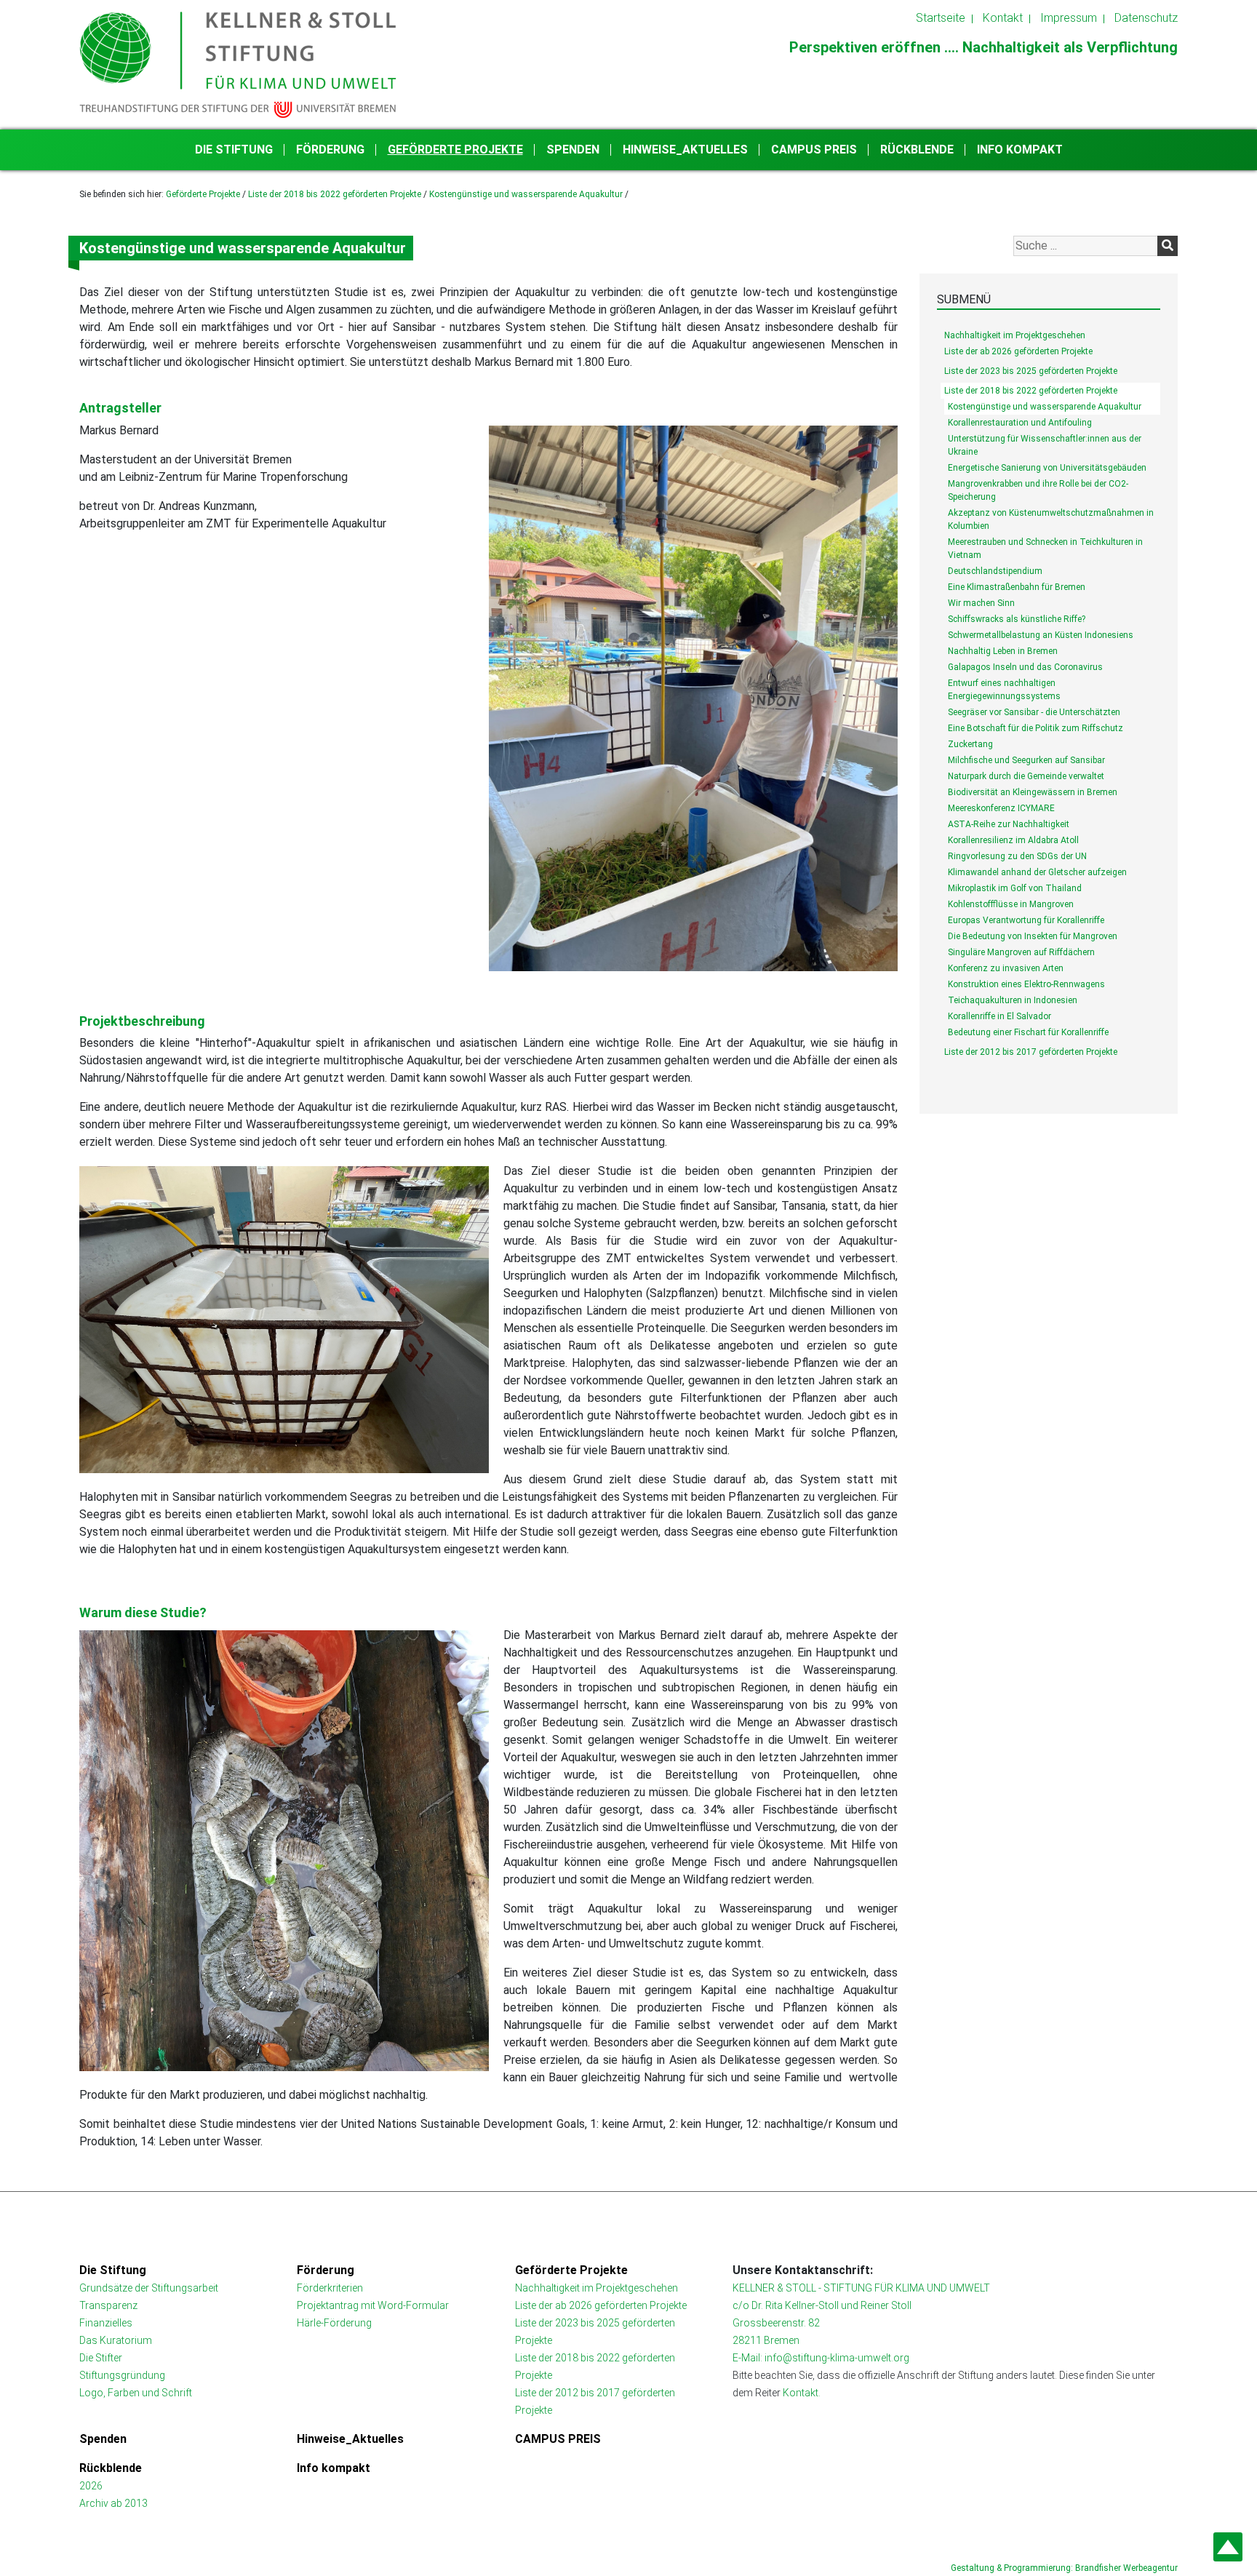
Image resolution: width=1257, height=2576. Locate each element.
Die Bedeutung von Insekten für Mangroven (1033, 936)
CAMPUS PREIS (814, 149)
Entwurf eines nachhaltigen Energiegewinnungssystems (1004, 690)
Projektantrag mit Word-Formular (373, 2305)
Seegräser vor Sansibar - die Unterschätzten (1034, 712)
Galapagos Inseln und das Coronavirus (1025, 667)
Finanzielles (106, 2323)
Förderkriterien (330, 2288)
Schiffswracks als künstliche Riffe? (1017, 619)
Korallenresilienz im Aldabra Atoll (1013, 840)
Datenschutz (1146, 18)
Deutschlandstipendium (995, 571)
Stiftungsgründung (122, 2375)
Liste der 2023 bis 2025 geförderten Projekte (1031, 371)
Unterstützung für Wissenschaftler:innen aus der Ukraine (1045, 445)
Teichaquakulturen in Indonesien (1013, 1000)
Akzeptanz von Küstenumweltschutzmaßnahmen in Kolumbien (1051, 519)
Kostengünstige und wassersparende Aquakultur (526, 194)
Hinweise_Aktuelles (685, 149)
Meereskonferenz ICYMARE (1001, 808)
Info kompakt (1020, 149)
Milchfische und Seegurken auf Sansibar (1026, 760)
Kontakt (1003, 18)
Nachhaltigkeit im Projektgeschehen (1015, 335)
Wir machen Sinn (981, 603)
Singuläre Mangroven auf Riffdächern (1021, 952)
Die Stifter (101, 2358)
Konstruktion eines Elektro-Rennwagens (1026, 984)
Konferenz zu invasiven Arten (1006, 968)
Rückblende (917, 149)
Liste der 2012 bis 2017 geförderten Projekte (1031, 1052)
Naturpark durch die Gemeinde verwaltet (1026, 776)
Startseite (941, 18)
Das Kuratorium (116, 2340)
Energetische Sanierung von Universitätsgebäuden (1047, 468)
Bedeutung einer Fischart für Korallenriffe (1028, 1032)
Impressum (1069, 18)
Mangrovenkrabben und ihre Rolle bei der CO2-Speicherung (1038, 490)
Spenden (573, 149)
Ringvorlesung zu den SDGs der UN (1017, 856)
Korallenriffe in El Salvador (999, 1016)
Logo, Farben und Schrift (136, 2393)
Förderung (330, 149)
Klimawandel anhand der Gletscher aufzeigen (1037, 872)
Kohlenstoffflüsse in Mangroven (1011, 904)
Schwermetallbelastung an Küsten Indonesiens (1041, 635)
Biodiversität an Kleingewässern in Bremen (1033, 792)
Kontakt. (802, 2393)
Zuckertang (970, 744)
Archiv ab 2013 (113, 2503)
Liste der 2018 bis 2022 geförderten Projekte (335, 194)
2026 (91, 2486)
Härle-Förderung (334, 2323)
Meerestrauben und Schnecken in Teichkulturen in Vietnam (1045, 549)
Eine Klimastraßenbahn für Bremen (1017, 587)
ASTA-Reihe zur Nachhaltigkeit (1009, 824)
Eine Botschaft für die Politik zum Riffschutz (1035, 728)
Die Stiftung (234, 149)
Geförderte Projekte (455, 149)
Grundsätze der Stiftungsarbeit (149, 2288)
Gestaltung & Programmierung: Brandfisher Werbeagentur (1064, 2568)
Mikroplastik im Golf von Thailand (1015, 888)
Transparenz (108, 2305)
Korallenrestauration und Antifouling (1020, 423)
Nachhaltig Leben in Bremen (1003, 651)
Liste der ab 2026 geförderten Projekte (1018, 351)
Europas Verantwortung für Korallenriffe (1026, 920)
